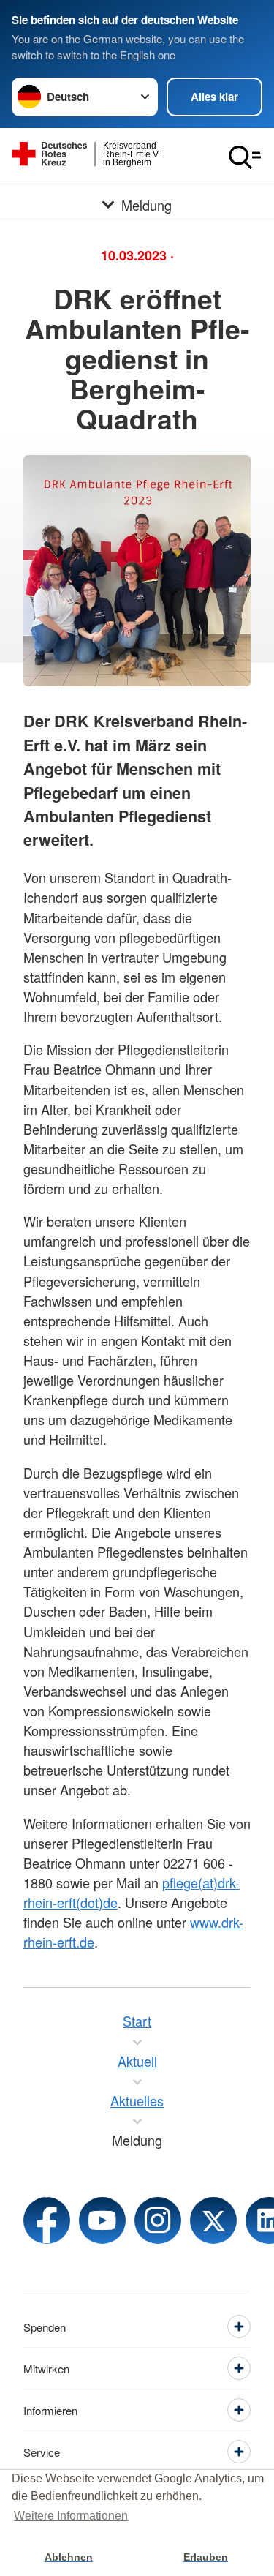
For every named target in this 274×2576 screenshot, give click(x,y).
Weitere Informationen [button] (71, 2516)
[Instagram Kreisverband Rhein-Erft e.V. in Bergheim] (158, 2220)
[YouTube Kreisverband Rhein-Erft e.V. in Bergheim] (102, 2220)
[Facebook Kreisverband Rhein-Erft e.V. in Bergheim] (47, 2220)
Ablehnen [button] (69, 2557)
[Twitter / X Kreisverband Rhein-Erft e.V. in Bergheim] (213, 2220)
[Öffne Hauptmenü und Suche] (245, 157)
